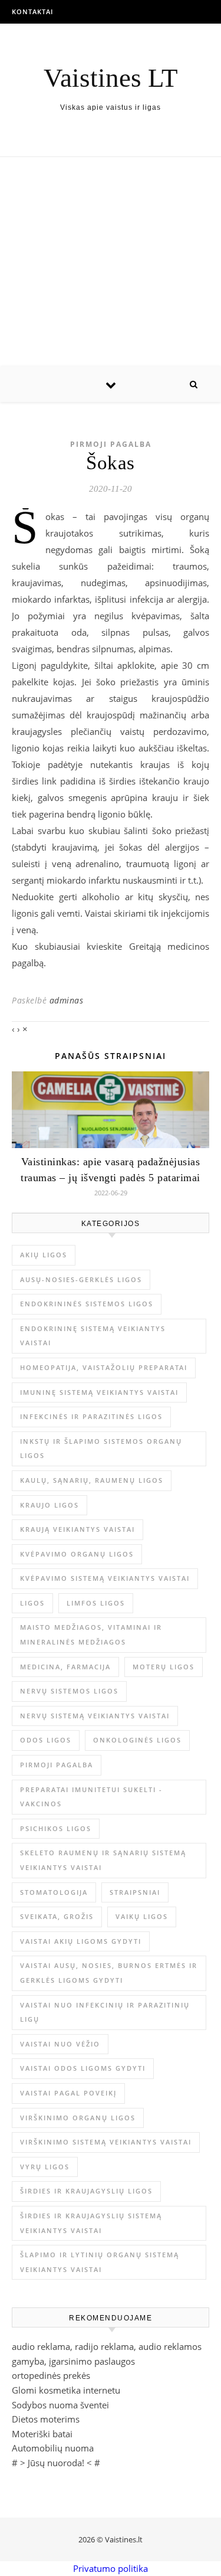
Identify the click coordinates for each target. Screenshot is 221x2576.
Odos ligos (46, 1740)
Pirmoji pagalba (111, 444)
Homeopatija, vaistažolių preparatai (104, 1367)
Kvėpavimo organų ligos (77, 1554)
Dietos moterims (46, 2419)
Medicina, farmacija (65, 1667)
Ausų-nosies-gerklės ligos (81, 1279)
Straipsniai (135, 1892)
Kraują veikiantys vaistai (77, 1529)
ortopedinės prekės (51, 2375)
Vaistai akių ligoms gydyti (81, 1941)
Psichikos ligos (56, 1828)
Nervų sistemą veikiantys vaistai (95, 1716)
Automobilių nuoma (53, 2448)
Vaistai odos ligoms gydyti (83, 2068)
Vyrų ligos (45, 2167)
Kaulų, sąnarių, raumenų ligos (92, 1480)
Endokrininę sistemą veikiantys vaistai (93, 1336)
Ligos (32, 1603)
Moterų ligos (164, 1667)
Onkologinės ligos (137, 1740)
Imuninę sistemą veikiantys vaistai (99, 1392)
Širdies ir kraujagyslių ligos (86, 2191)
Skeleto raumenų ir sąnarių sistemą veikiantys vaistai (103, 1860)
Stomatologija (54, 1892)
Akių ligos (44, 1255)
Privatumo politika (111, 2568)
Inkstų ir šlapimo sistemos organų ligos (101, 1449)
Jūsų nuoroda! (56, 2463)
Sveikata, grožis (57, 1916)
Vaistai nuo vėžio (60, 2044)
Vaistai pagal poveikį (68, 2093)
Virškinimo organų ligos (78, 2118)
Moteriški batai (42, 2434)
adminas (67, 1000)
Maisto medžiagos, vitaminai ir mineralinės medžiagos (91, 1634)
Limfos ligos (96, 1603)
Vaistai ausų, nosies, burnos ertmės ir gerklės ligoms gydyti (109, 1973)
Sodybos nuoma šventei (60, 2405)
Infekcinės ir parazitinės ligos (91, 1416)
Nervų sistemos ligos (69, 1691)
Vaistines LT (111, 78)
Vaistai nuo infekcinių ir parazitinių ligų (105, 2012)
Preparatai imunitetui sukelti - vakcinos (91, 1797)
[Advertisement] (111, 262)
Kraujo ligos (50, 1505)
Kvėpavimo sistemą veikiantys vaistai (105, 1578)
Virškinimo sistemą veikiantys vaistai (106, 2142)
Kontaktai (32, 12)
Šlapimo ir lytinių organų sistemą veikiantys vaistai (100, 2262)
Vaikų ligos (142, 1916)
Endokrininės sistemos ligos (87, 1304)
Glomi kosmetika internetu (66, 2390)
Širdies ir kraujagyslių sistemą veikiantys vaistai (91, 2223)
